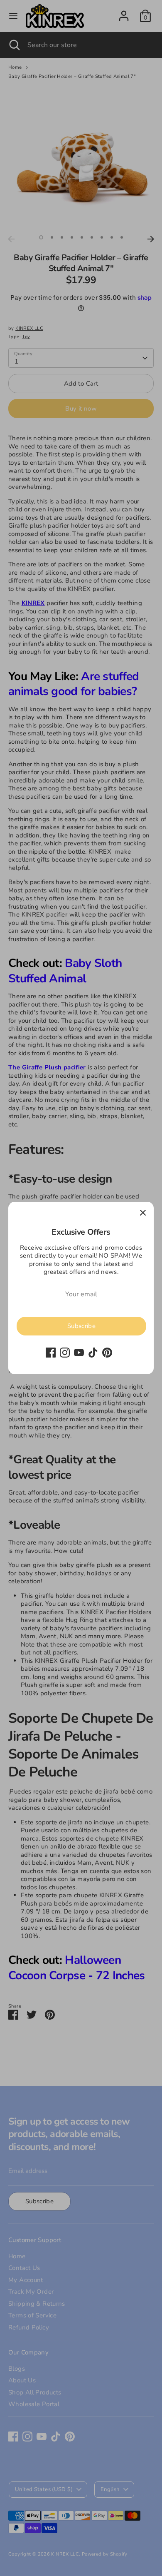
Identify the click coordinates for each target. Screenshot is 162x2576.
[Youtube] (79, 1353)
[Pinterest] (107, 1353)
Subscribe (81, 1326)
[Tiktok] (93, 1353)
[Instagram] (65, 1353)
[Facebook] (51, 1353)
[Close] (143, 1213)
